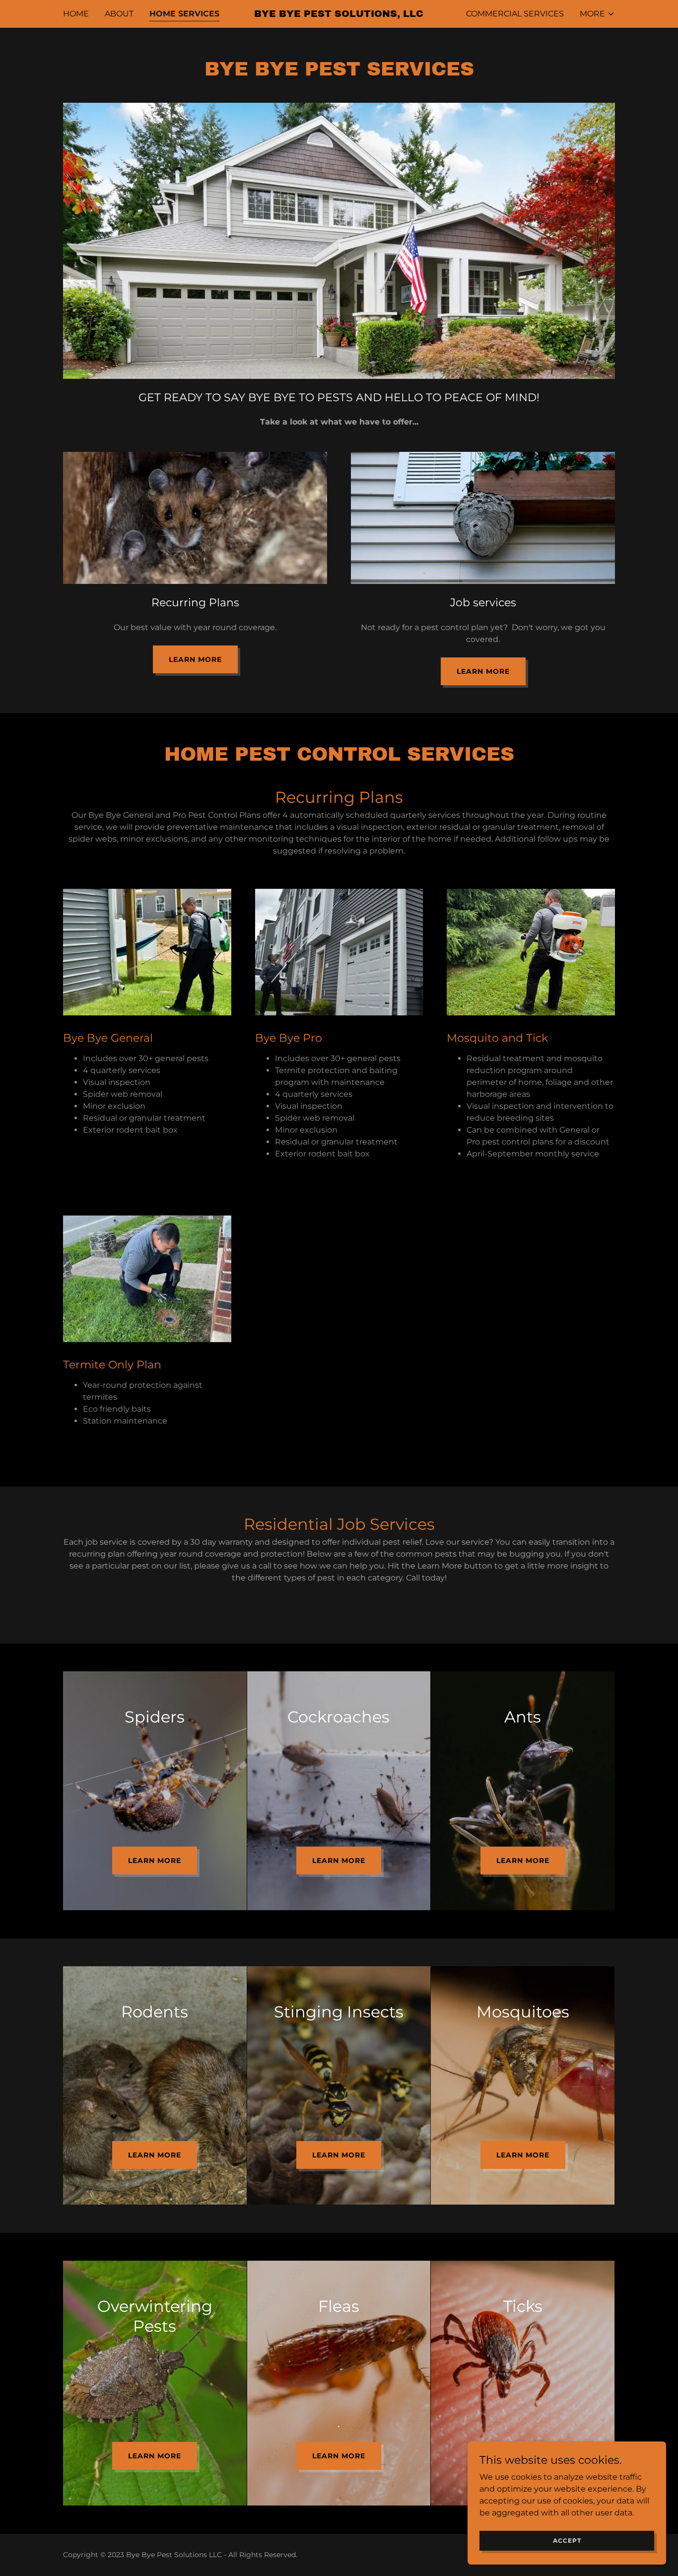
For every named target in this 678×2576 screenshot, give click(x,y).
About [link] (119, 14)
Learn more (195, 659)
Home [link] (76, 14)
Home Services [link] (184, 14)
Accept (567, 2540)
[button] (597, 14)
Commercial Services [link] (515, 14)
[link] (339, 14)
